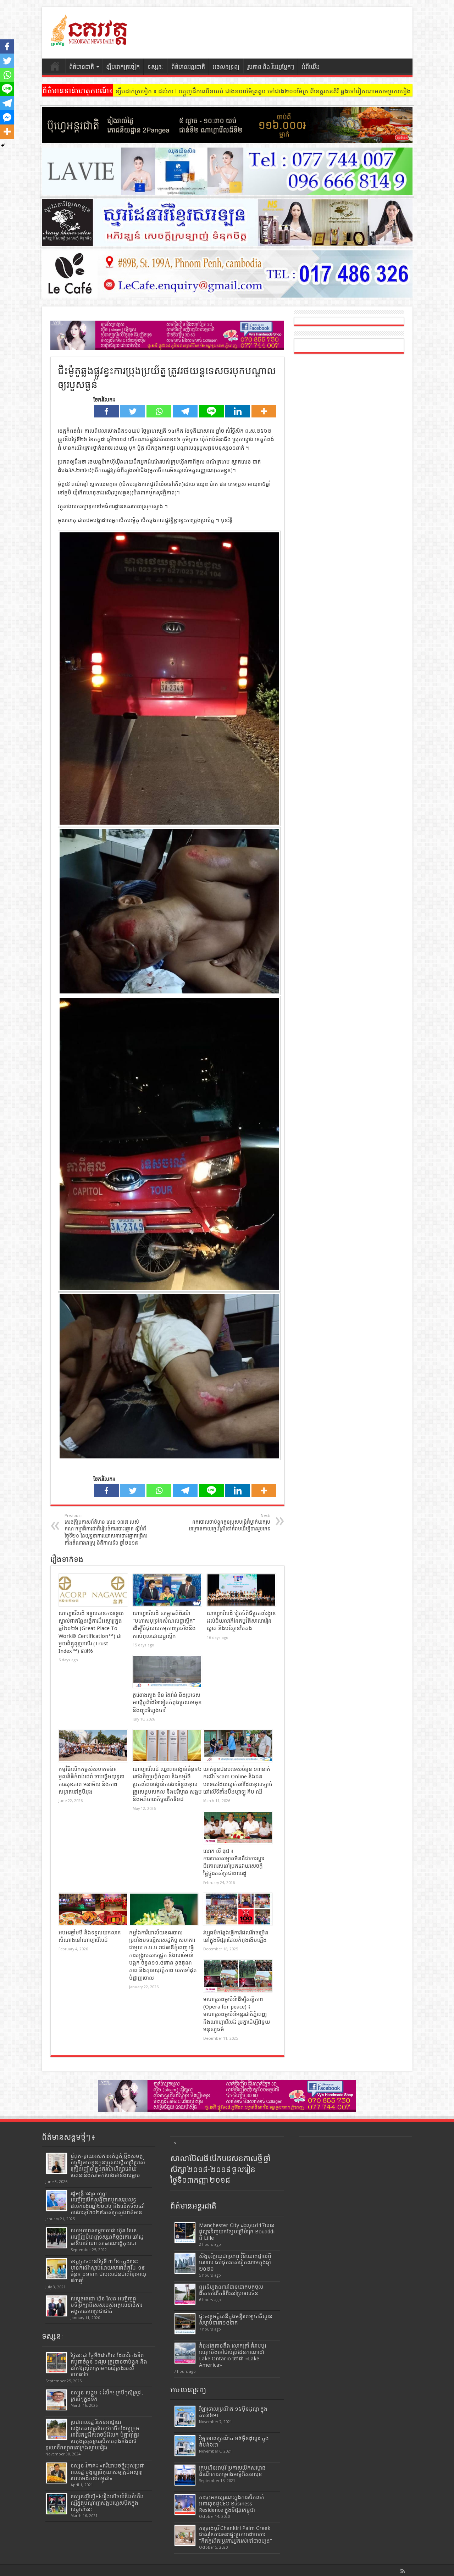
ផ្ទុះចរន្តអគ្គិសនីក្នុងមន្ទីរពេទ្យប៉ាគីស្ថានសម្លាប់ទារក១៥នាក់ (236, 2320)
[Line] (211, 411)
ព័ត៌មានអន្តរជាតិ (188, 67)
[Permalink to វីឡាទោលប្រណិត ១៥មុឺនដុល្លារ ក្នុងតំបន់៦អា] (185, 2446)
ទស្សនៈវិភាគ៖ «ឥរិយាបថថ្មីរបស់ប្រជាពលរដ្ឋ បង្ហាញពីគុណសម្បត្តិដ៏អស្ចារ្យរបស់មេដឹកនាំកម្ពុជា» (108, 2472)
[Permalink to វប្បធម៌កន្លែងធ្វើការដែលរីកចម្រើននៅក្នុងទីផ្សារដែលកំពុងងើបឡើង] (238, 1909)
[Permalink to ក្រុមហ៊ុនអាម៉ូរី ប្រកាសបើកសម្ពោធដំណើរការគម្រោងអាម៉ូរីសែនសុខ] (185, 2475)
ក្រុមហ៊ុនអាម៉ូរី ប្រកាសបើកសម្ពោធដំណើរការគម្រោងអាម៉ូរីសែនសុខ (232, 2471)
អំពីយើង (311, 67)
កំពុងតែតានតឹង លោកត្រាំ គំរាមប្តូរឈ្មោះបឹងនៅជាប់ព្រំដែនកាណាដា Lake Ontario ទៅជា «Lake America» (232, 2355)
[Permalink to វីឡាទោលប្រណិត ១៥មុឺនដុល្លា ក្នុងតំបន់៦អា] (185, 2416)
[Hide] (3, 145)
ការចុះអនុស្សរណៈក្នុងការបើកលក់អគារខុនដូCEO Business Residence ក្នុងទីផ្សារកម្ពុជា (232, 2504)
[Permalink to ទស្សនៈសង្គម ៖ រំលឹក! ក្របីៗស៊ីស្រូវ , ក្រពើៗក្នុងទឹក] (57, 2400)
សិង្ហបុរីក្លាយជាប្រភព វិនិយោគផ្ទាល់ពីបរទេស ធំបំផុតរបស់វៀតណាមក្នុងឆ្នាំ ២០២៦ (235, 2262)
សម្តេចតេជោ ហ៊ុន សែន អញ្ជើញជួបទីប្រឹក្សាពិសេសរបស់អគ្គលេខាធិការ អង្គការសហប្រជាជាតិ (106, 2305)
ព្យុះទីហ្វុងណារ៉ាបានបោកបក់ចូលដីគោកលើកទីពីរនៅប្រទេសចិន (231, 2290)
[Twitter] (133, 411)
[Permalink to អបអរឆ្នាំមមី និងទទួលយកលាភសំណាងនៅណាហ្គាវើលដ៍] (93, 1909)
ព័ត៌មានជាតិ (82, 67)
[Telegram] (185, 411)
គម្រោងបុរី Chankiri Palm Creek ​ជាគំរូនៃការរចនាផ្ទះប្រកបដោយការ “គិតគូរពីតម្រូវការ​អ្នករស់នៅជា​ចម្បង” (236, 2535)
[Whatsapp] (159, 411)
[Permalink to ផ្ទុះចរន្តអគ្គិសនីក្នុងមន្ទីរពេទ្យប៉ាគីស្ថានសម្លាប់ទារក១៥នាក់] (185, 2324)
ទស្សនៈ (156, 67)
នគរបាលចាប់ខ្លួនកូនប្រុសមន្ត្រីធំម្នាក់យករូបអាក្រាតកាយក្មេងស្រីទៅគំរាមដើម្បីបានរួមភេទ (229, 1522)
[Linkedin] (238, 411)
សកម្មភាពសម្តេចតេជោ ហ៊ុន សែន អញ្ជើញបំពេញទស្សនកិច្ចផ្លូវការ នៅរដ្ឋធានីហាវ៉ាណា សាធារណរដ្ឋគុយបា (107, 2237)
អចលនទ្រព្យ (226, 67)
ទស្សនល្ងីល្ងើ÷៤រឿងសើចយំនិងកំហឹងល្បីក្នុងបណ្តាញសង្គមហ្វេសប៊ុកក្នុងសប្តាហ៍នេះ (107, 2503)
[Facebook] (106, 411)
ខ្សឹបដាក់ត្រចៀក (123, 67)
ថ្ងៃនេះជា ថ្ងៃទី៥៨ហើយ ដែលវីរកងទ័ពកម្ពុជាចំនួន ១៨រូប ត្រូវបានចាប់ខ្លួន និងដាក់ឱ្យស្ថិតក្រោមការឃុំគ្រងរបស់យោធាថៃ (109, 2365)
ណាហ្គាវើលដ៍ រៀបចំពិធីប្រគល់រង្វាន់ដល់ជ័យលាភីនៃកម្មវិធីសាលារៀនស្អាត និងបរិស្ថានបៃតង (241, 1621)
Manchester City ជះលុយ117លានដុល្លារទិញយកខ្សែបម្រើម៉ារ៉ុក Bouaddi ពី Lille (237, 2232)
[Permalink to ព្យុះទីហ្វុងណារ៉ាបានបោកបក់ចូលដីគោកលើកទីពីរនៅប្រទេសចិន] (185, 2294)
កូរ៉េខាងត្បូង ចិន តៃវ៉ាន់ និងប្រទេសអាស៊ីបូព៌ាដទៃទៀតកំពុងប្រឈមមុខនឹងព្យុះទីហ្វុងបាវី (167, 1703)
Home (55, 68)
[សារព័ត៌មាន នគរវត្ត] (90, 41)
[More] (264, 411)
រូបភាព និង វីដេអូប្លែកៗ (271, 67)
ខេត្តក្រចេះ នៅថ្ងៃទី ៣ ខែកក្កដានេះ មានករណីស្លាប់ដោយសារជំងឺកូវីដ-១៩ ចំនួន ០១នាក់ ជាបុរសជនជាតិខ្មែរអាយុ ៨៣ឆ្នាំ (108, 2271)
